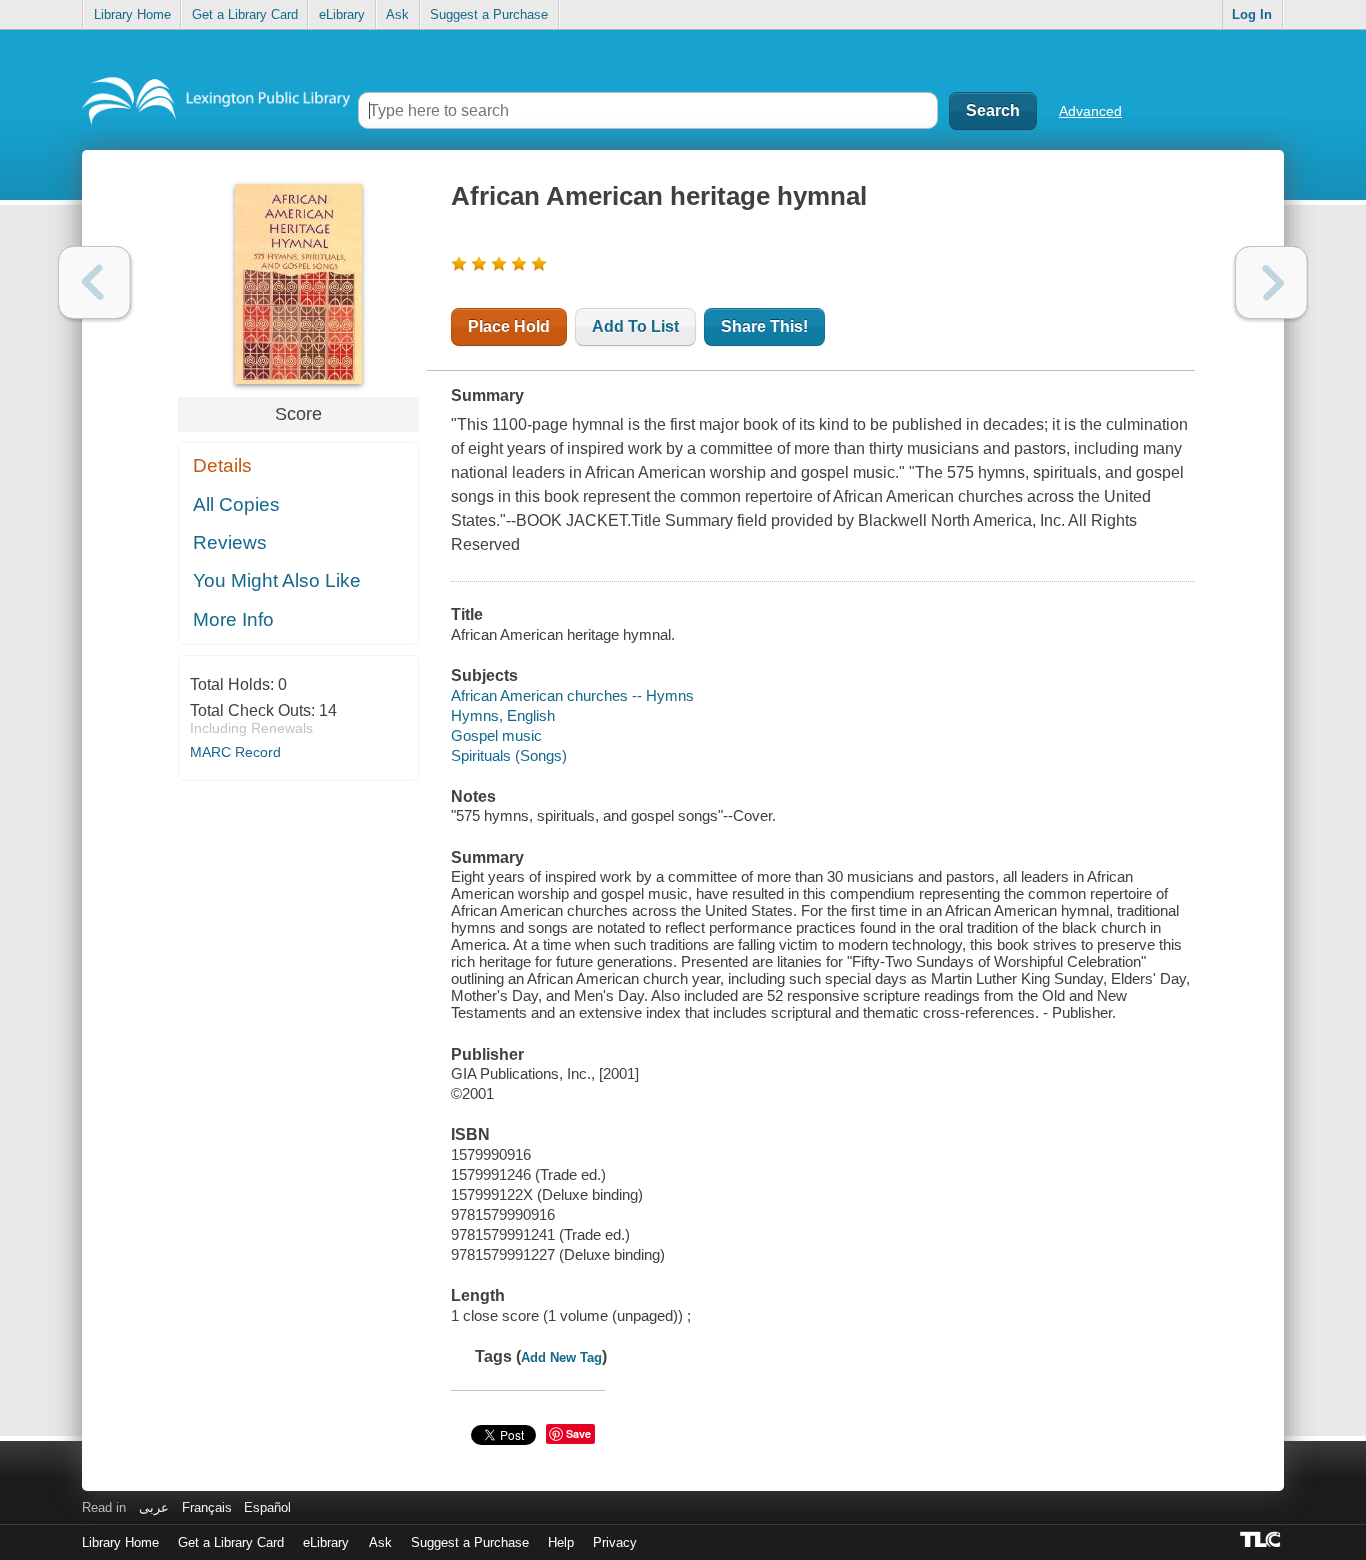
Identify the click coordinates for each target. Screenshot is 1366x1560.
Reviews (230, 542)
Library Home (132, 14)
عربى (154, 1507)
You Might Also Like (277, 580)
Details (222, 465)
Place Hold (509, 326)
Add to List (635, 326)
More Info (233, 619)
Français (207, 1507)
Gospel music (496, 735)
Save (578, 1433)
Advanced (1090, 111)
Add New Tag (561, 1357)
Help (561, 1542)
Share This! (764, 326)
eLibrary (342, 14)
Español (267, 1507)
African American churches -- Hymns (572, 695)
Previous (94, 282)
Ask (397, 14)
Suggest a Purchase (489, 14)
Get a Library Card (245, 14)
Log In (1252, 14)
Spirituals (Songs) (509, 755)
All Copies (236, 504)
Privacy (615, 1542)
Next (1271, 282)
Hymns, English (503, 715)
